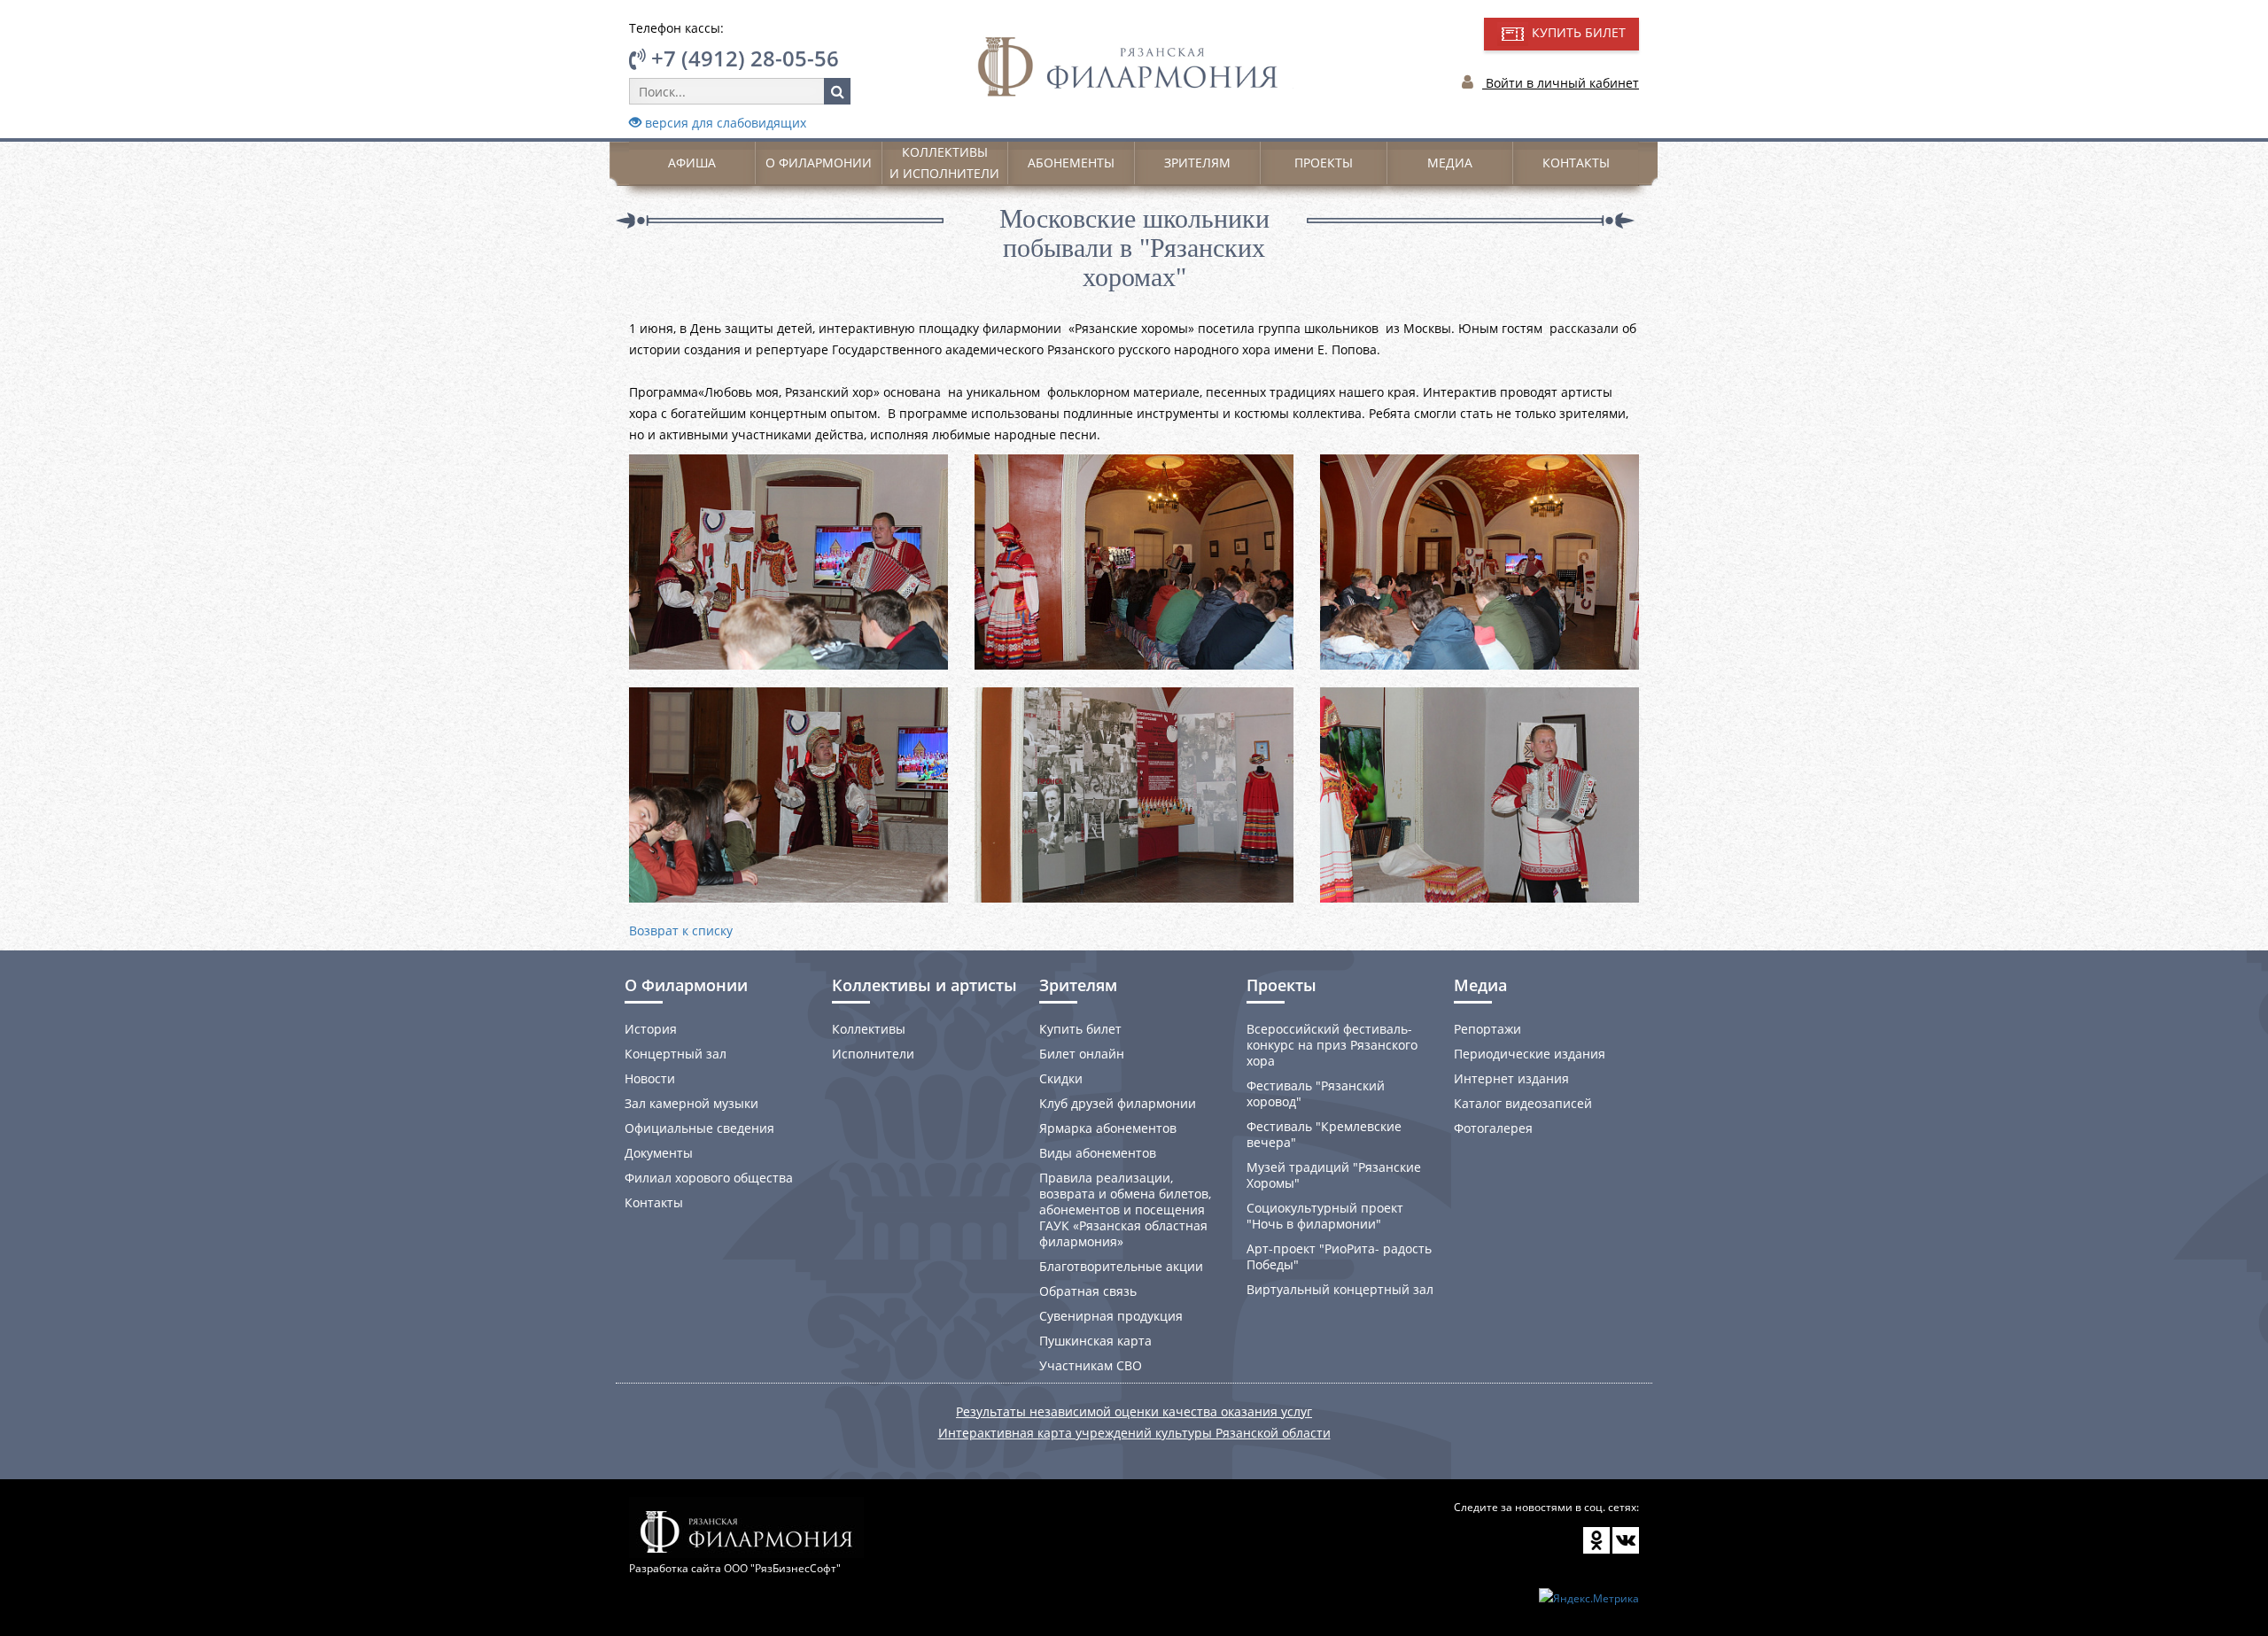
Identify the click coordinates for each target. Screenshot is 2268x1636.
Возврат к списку (681, 930)
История (651, 1029)
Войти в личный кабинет (1561, 83)
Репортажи (1487, 1029)
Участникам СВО (1091, 1365)
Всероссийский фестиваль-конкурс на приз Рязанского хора (1332, 1045)
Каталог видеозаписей (1523, 1103)
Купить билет (1080, 1029)
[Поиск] (837, 91)
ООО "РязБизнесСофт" (782, 1568)
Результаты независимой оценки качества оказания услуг (1134, 1411)
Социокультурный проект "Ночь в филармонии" (1325, 1216)
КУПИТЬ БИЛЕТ (1577, 32)
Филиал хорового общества (709, 1178)
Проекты (1324, 163)
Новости (650, 1078)
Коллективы (869, 1029)
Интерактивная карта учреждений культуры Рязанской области (1134, 1433)
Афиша (692, 163)
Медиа (1450, 163)
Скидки (1061, 1078)
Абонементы (1071, 163)
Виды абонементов (1098, 1153)
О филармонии (819, 163)
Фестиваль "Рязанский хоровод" (1316, 1093)
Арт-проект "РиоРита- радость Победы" (1339, 1256)
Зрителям (1197, 163)
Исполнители (873, 1054)
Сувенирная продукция (1111, 1316)
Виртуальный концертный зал (1340, 1289)
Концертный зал (676, 1054)
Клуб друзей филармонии (1118, 1103)
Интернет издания (1511, 1078)
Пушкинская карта (1095, 1341)
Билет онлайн (1082, 1054)
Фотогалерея (1493, 1128)
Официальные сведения (699, 1128)
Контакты (1576, 163)
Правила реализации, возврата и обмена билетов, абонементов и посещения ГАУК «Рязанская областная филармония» (1125, 1210)
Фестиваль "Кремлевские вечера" (1324, 1134)
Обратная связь (1088, 1291)
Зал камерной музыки (691, 1103)
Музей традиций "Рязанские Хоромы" (1334, 1175)
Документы (659, 1153)
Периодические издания (1530, 1054)
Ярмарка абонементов (1108, 1128)
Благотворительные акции (1121, 1266)
